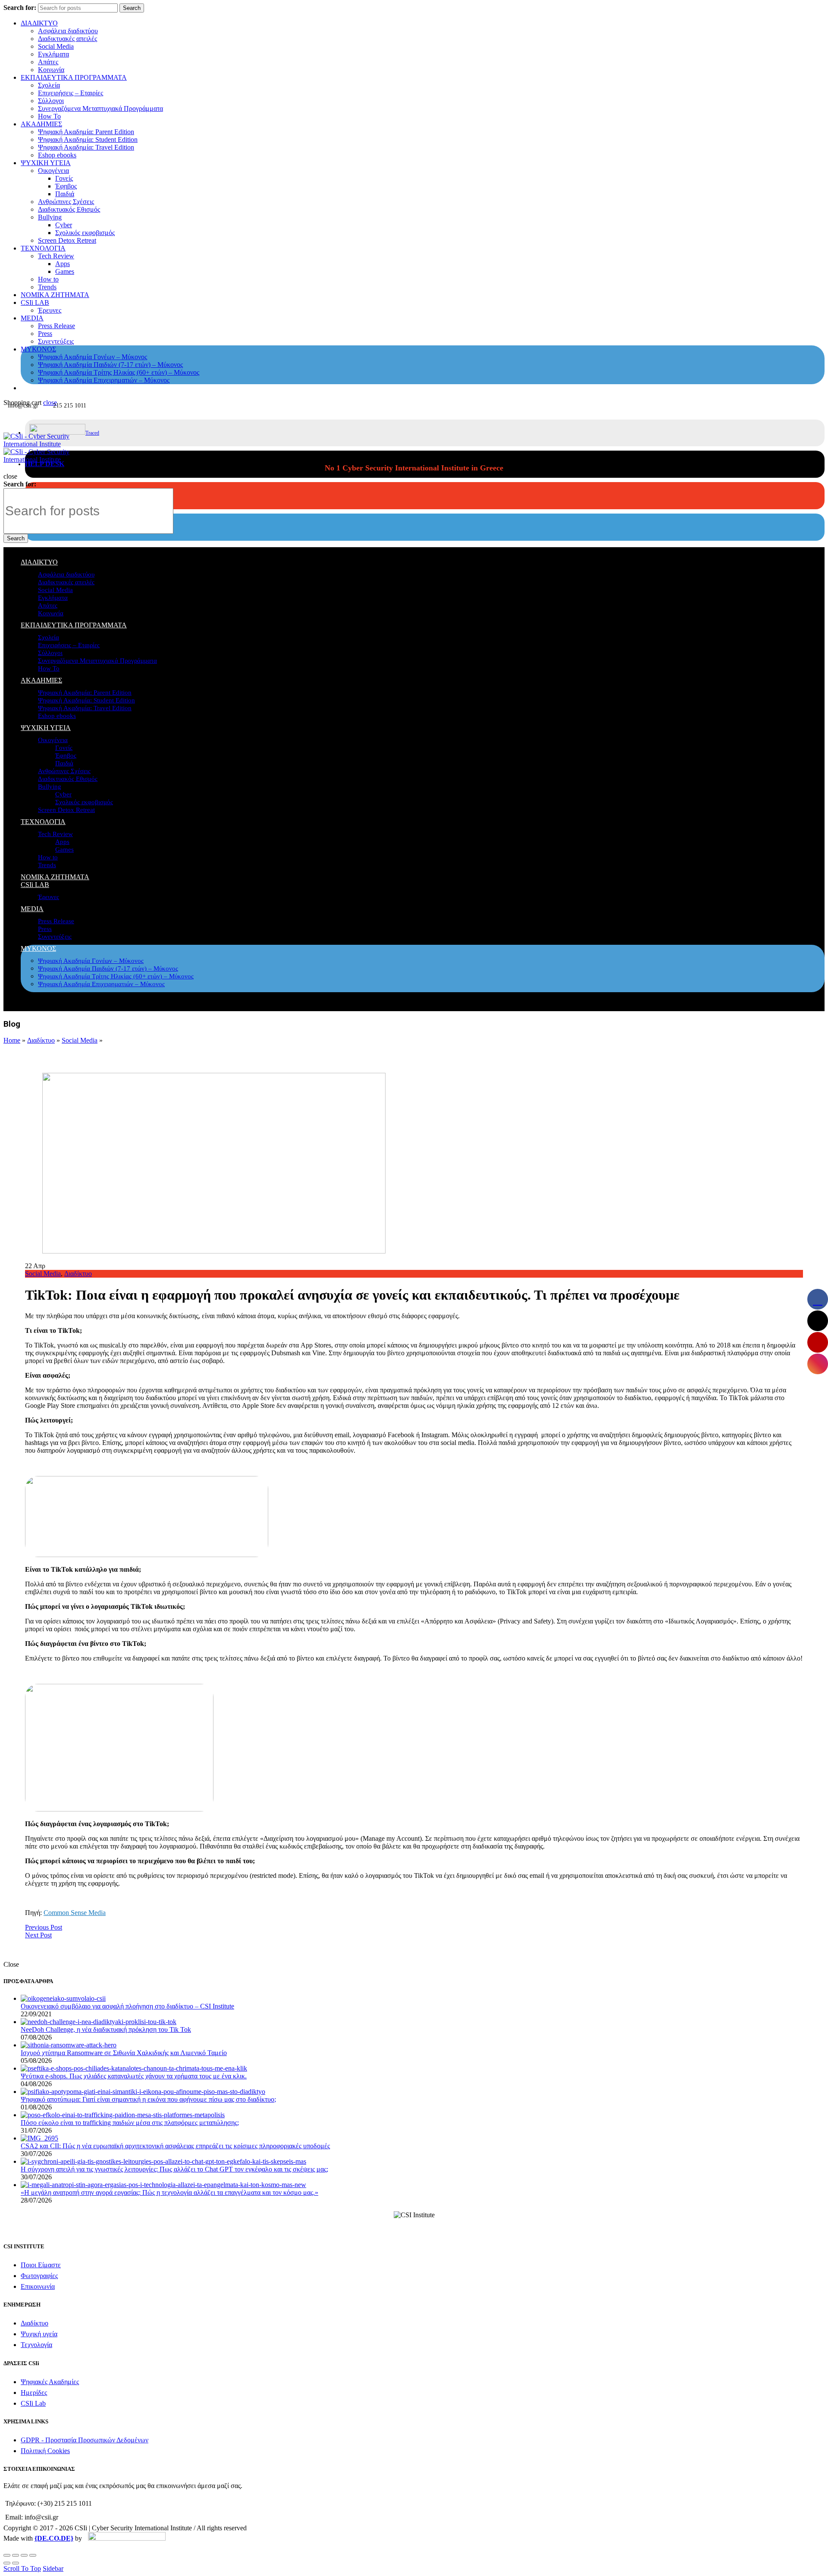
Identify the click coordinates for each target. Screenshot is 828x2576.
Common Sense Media (75, 1913)
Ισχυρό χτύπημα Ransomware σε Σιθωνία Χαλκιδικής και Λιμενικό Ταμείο (124, 2053)
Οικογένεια (53, 171)
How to (48, 279)
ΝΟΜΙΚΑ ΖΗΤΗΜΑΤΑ (55, 295)
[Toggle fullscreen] (24, 2555)
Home (12, 1040)
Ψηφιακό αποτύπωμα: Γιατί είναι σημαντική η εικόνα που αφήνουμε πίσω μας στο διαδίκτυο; (148, 2099)
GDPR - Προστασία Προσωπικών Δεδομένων (85, 2440)
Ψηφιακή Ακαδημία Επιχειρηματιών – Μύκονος (104, 380)
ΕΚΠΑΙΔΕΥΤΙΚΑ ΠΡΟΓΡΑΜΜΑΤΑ (74, 77)
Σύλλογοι (51, 101)
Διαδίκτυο (41, 1040)
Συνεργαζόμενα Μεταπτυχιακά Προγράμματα (100, 108)
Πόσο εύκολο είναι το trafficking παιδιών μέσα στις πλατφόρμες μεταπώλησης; (130, 2123)
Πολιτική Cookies (45, 2451)
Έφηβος (66, 186)
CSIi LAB (35, 302)
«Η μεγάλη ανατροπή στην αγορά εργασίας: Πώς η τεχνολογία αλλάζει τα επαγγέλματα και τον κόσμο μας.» (169, 2192)
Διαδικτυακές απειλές (67, 39)
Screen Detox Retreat (67, 240)
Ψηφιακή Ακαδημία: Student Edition (88, 139)
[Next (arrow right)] (16, 2563)
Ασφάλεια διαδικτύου (68, 31)
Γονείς (64, 178)
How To (49, 116)
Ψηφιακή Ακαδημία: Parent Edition (86, 132)
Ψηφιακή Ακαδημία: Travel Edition (86, 147)
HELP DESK (45, 464)
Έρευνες (50, 310)
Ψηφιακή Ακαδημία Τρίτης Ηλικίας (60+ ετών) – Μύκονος (119, 372)
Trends (47, 287)
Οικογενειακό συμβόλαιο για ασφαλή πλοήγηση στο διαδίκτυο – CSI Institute (127, 2006)
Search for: (20, 8)
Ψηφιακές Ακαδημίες (50, 2382)
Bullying (50, 217)
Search (132, 8)
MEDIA (32, 318)
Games (65, 271)
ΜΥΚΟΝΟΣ (38, 349)
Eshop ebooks (57, 155)
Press (45, 334)
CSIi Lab (33, 2403)
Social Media (56, 46)
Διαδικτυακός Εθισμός (69, 209)
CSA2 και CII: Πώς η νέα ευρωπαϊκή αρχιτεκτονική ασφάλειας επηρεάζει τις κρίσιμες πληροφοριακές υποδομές (175, 2146)
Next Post (38, 1935)
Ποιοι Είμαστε (41, 2265)
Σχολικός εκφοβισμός (85, 233)
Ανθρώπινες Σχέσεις (66, 202)
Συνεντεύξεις (56, 341)
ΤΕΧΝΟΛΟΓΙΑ (43, 248)
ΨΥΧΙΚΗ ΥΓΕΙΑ (46, 163)
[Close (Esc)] (7, 2555)
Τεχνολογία (36, 2345)
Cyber (64, 225)
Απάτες (48, 62)
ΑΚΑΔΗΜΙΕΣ (41, 124)
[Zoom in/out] (33, 2555)
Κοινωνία (51, 70)
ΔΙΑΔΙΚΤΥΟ (39, 23)
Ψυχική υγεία (39, 2334)
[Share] (16, 2555)
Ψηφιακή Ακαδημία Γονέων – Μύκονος (93, 357)
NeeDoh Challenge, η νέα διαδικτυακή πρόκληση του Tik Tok (106, 2029)
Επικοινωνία (38, 2286)
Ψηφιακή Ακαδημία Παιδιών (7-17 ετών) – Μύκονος (110, 365)
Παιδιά (65, 194)
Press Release (56, 326)
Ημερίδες (34, 2393)
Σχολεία (49, 85)
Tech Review (56, 256)
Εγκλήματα (53, 54)
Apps (63, 264)
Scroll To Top (22, 2568)
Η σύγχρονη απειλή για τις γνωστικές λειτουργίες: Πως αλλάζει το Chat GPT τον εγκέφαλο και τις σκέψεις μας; (174, 2169)
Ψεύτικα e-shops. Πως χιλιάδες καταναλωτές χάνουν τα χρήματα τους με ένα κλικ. (134, 2076)
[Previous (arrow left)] (7, 2563)
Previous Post (44, 1927)
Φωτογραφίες (39, 2276)
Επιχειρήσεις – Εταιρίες (71, 93)
